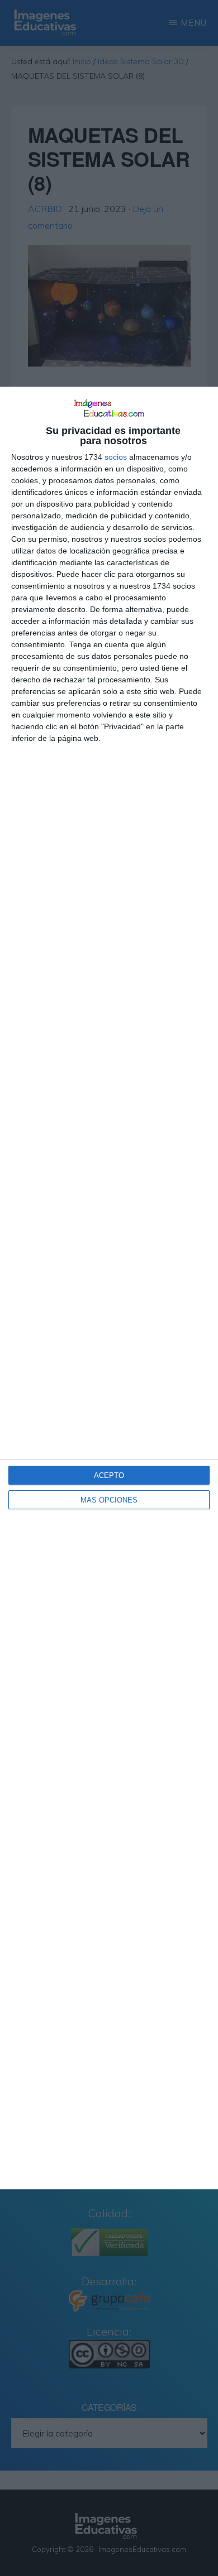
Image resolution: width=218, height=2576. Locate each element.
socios (116, 457)
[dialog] (109, 1288)
